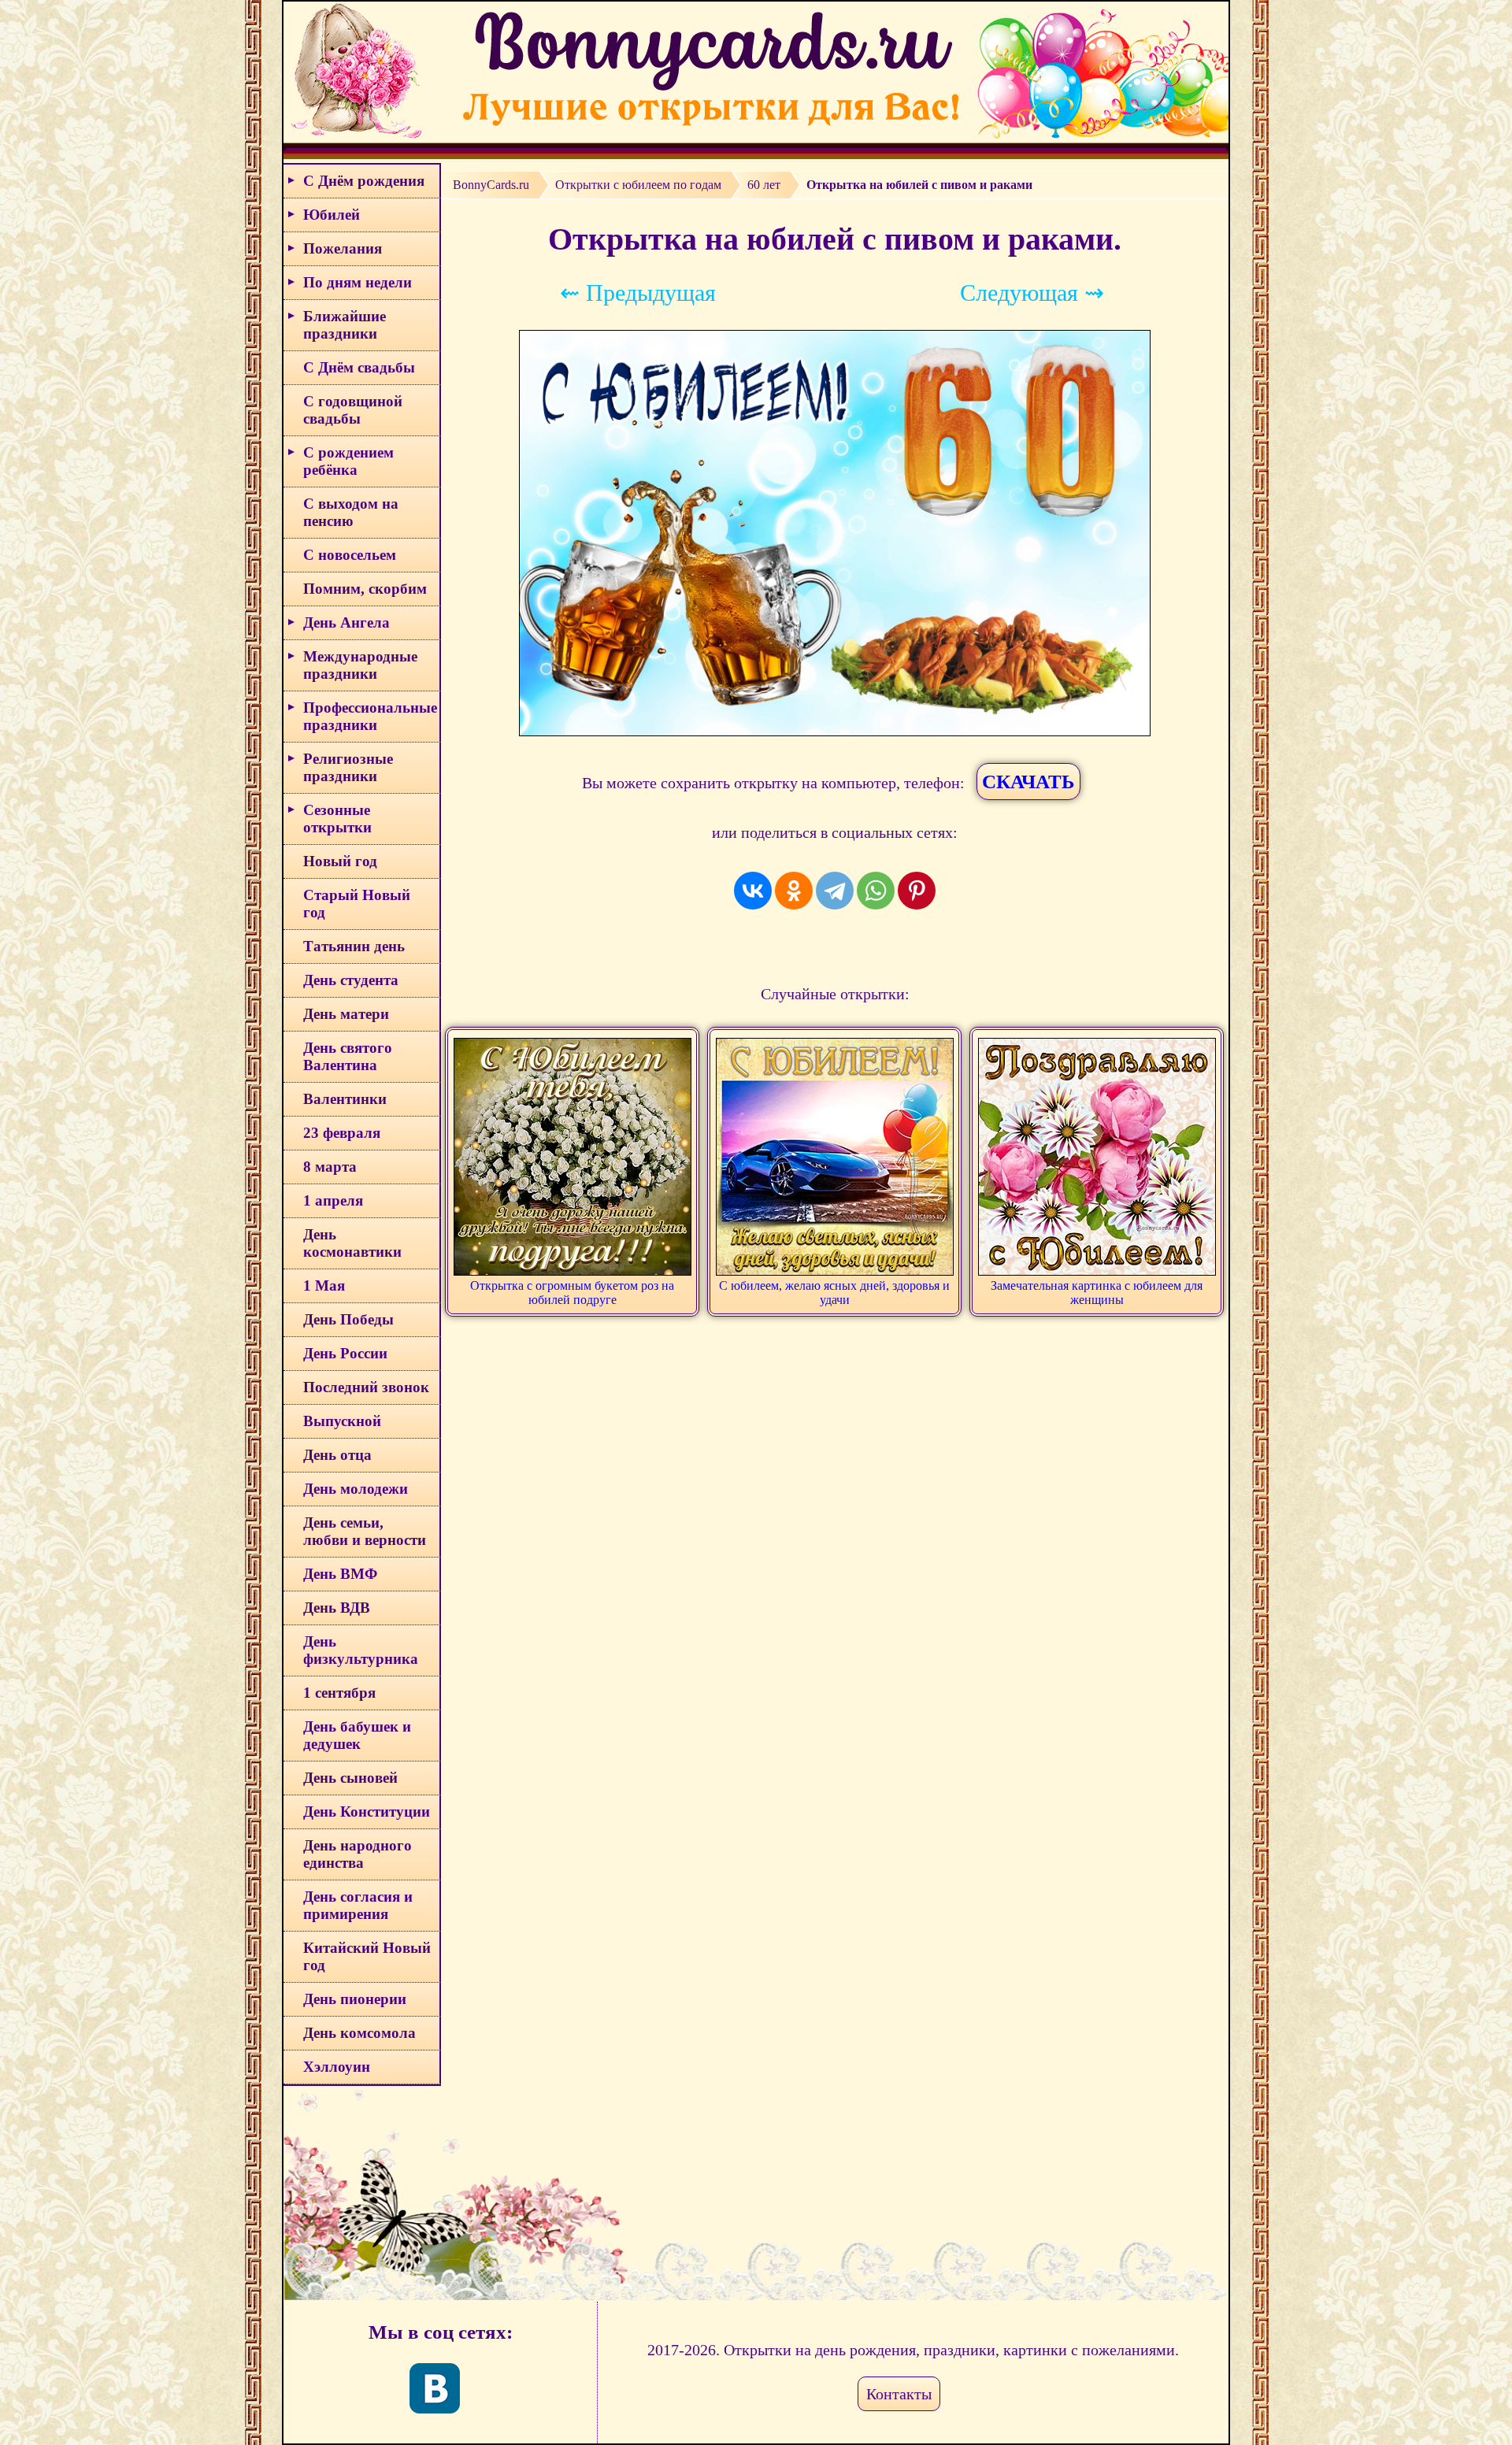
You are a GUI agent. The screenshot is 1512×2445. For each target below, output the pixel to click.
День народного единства (358, 1854)
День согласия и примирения (358, 1905)
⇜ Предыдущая (638, 293)
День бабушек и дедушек (357, 1735)
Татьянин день (354, 946)
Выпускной (342, 1421)
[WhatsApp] (876, 891)
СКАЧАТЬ (1028, 782)
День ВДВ (337, 1608)
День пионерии (355, 1999)
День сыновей (350, 1778)
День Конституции (367, 1812)
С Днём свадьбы (359, 367)
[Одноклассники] (794, 891)
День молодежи (356, 1489)
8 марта (330, 1167)
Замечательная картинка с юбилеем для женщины (1097, 1293)
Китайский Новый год (367, 1956)
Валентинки (345, 1099)
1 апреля (333, 1200)
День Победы (348, 1319)
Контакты (899, 2394)
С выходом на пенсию (351, 512)
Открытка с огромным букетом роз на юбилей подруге (572, 1293)
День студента (351, 980)
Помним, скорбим (365, 589)
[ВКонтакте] (753, 891)
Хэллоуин (337, 2067)
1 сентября (339, 1693)
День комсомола (359, 2033)
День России (345, 1353)
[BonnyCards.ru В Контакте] (435, 2388)
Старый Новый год (357, 904)
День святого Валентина (348, 1056)
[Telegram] (835, 891)
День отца (337, 1455)
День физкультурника (361, 1650)
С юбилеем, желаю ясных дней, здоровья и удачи (834, 1293)
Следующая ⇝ (1032, 293)
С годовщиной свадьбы (353, 410)
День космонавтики (352, 1243)
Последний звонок (366, 1387)
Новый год (340, 861)
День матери (346, 1014)
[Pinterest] (917, 891)
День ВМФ (340, 1574)
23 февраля (342, 1133)
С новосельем (350, 555)
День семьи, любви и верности (365, 1531)
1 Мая (324, 1285)
